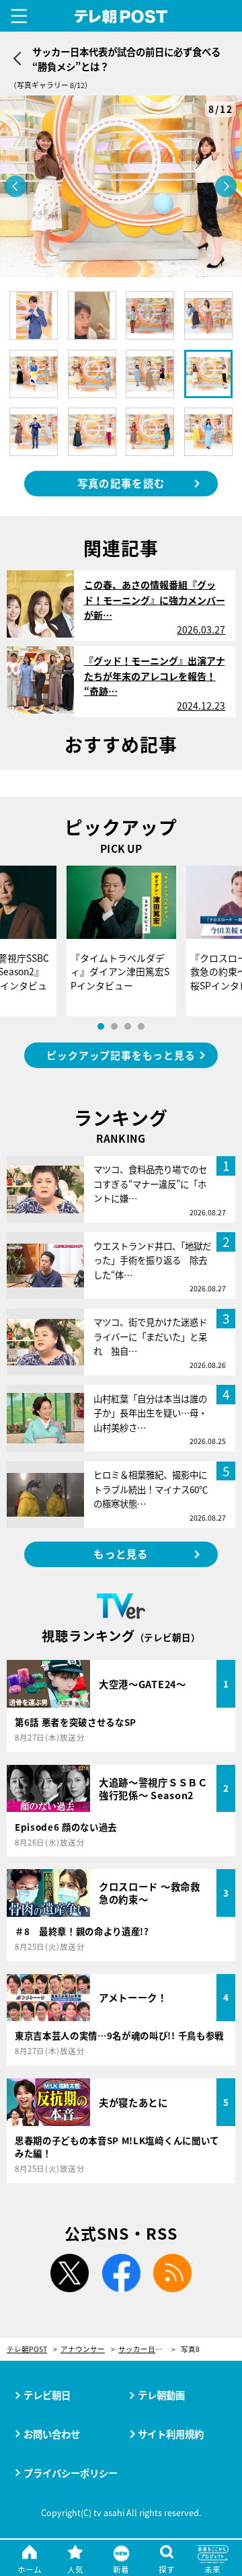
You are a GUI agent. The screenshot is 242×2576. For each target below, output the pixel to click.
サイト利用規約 (171, 2434)
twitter (69, 2273)
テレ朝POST (121, 17)
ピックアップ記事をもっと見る (121, 1055)
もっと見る (121, 1554)
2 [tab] (114, 1026)
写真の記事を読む (121, 483)
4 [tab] (141, 1026)
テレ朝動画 (161, 2395)
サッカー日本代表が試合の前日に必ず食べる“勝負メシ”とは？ (147, 2350)
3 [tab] (128, 1026)
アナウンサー (83, 2350)
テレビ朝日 (47, 2395)
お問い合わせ (52, 2434)
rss (173, 2273)
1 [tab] (101, 1026)
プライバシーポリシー (71, 2473)
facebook (121, 2273)
